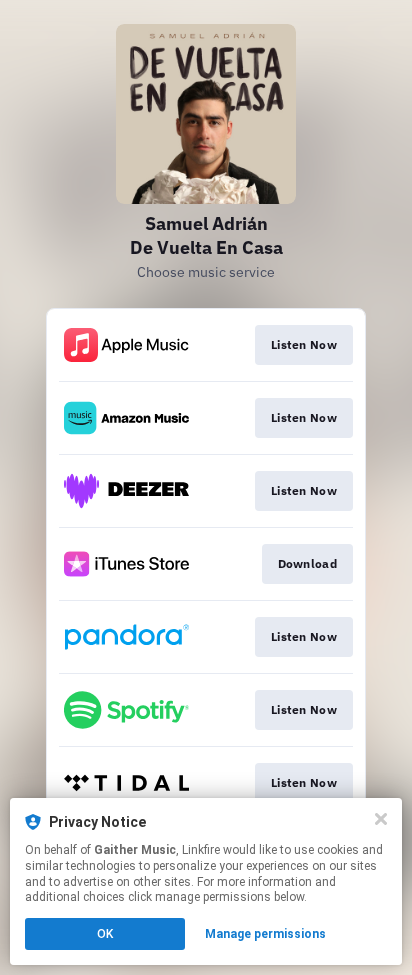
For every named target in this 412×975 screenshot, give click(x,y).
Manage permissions (265, 934)
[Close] (381, 819)
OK (105, 934)
